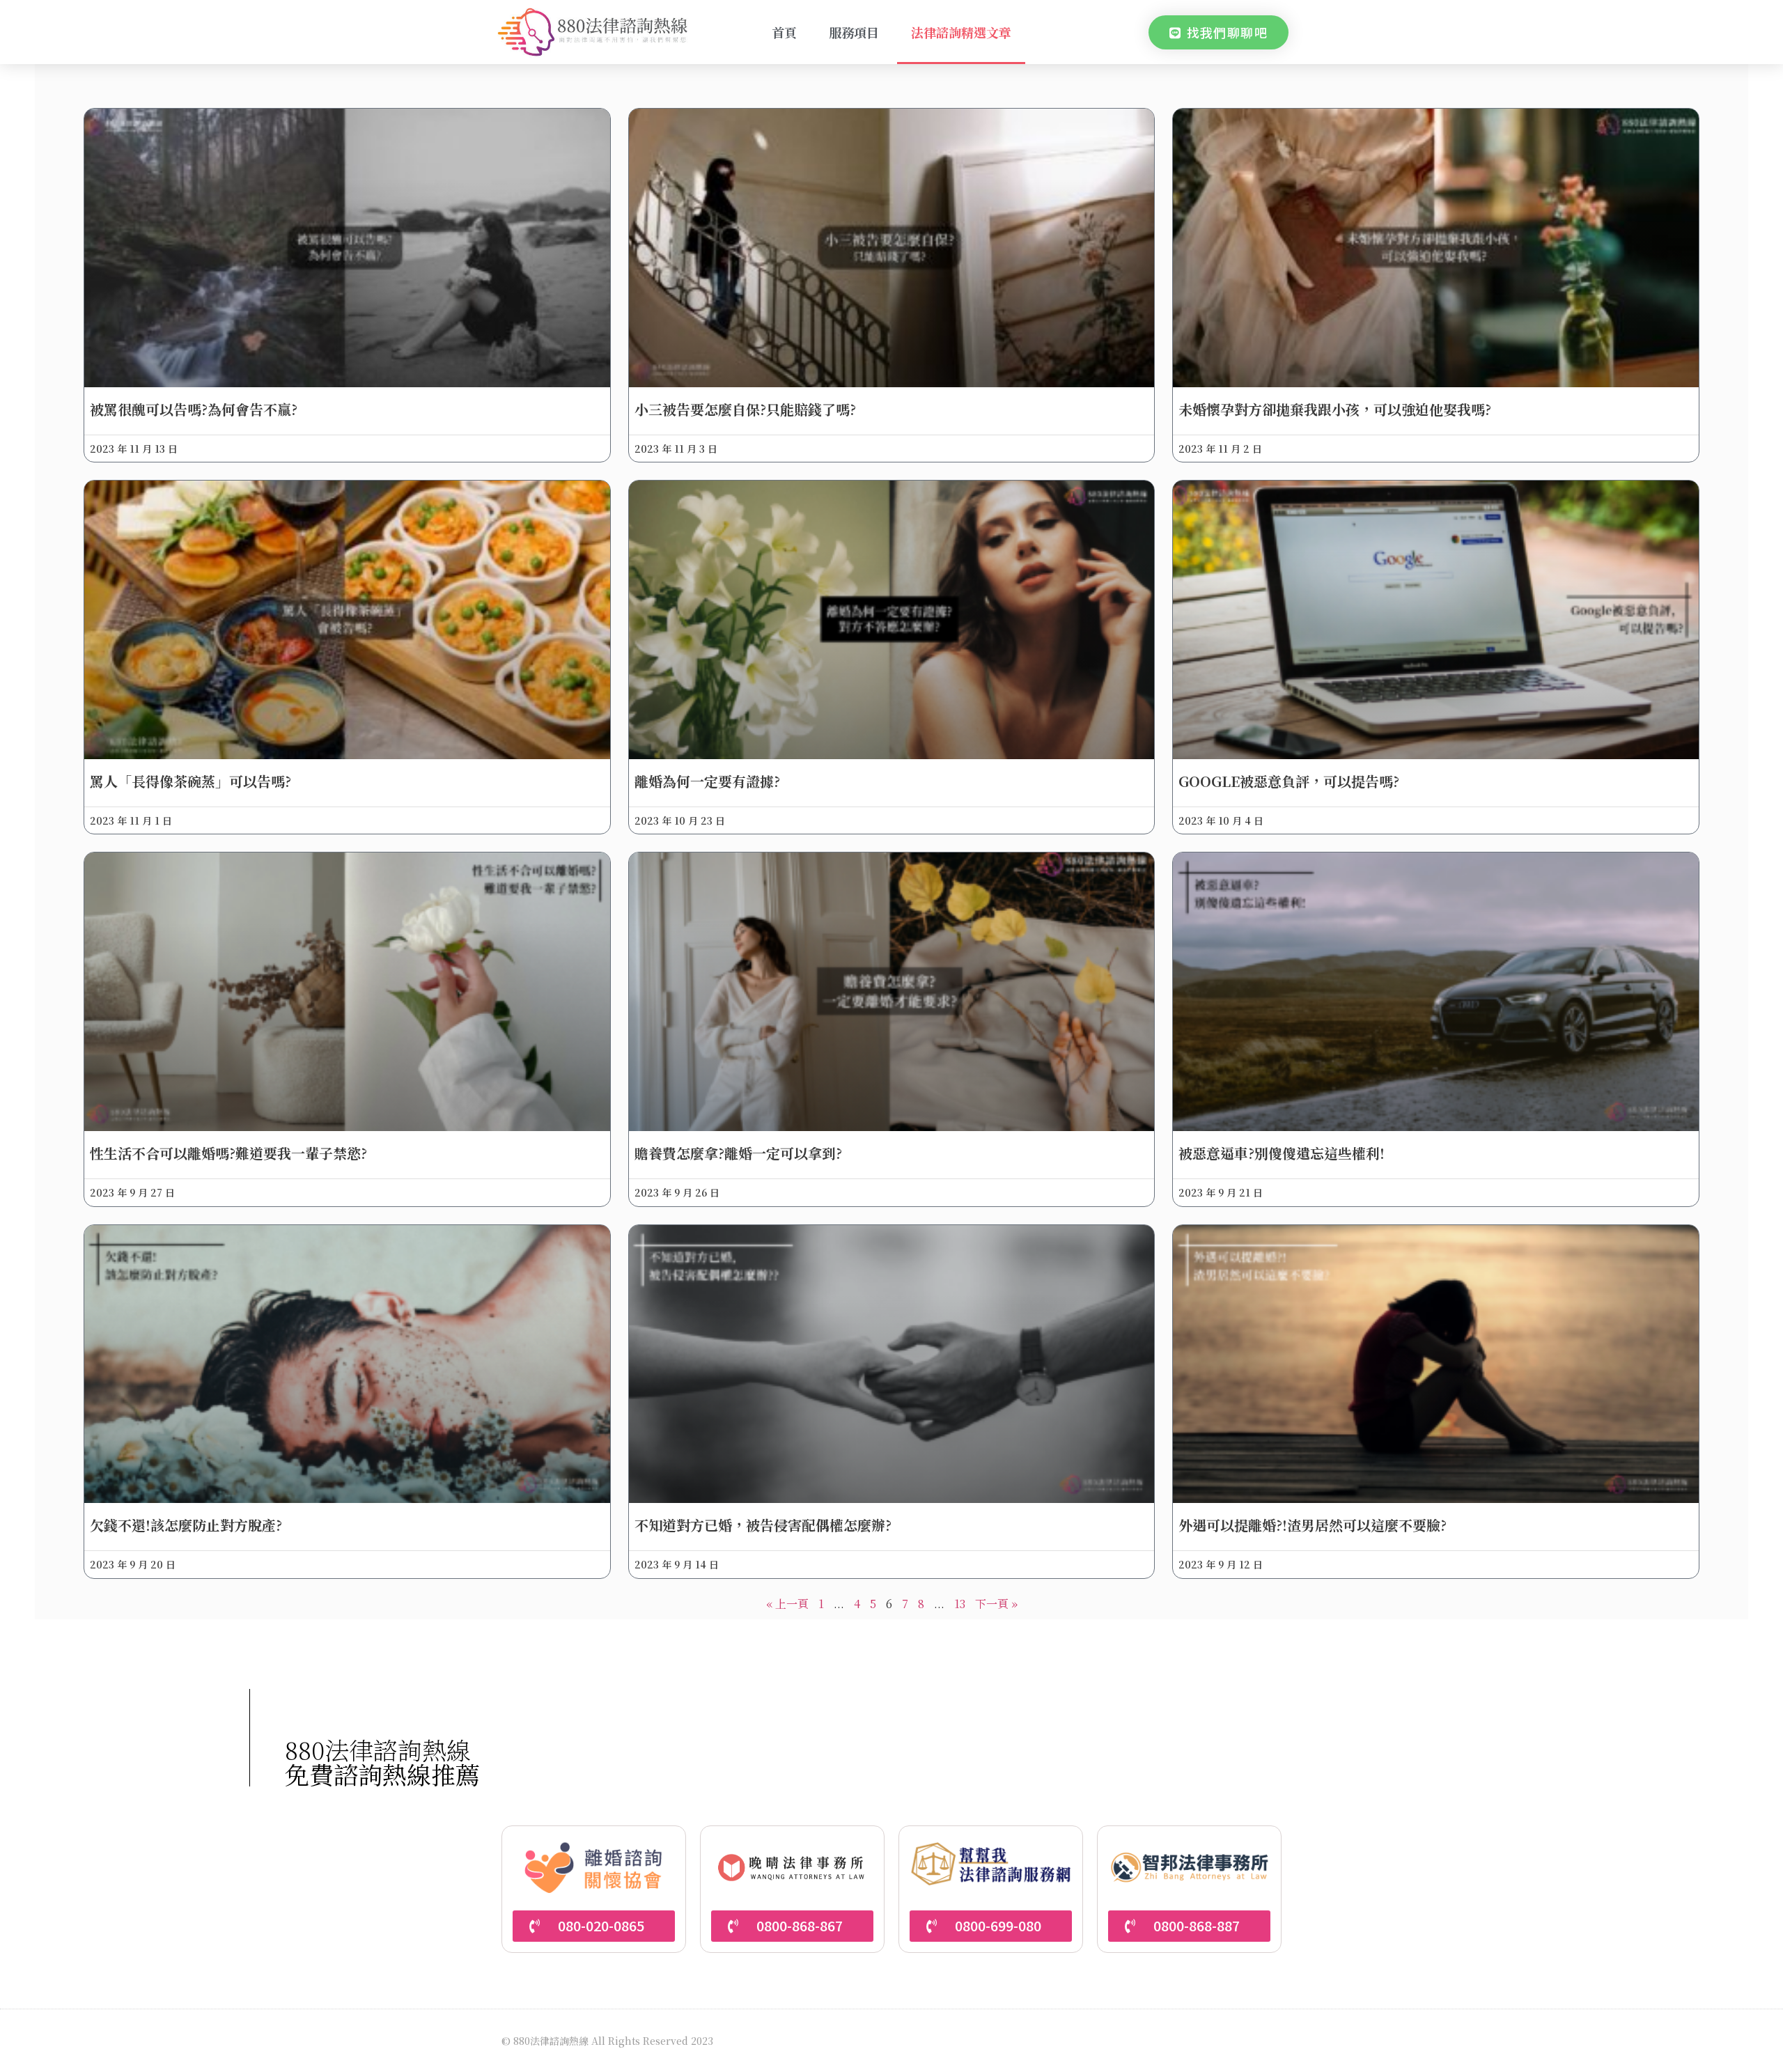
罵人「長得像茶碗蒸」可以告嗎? (190, 781)
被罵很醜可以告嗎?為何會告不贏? (194, 409)
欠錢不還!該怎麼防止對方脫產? (186, 1525)
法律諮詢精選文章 (961, 32)
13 (960, 1604)
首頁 (784, 32)
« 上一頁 (787, 1604)
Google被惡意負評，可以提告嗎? (1289, 781)
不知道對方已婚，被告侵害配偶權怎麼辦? (763, 1525)
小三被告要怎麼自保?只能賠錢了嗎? (745, 409)
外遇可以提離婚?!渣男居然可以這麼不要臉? (1313, 1525)
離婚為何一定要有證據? (707, 781)
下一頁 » (996, 1604)
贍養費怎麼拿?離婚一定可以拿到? (738, 1153)
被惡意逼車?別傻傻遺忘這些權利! (1282, 1153)
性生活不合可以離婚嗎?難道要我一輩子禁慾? (228, 1153)
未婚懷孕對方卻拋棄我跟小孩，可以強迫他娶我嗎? (1335, 409)
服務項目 (854, 32)
